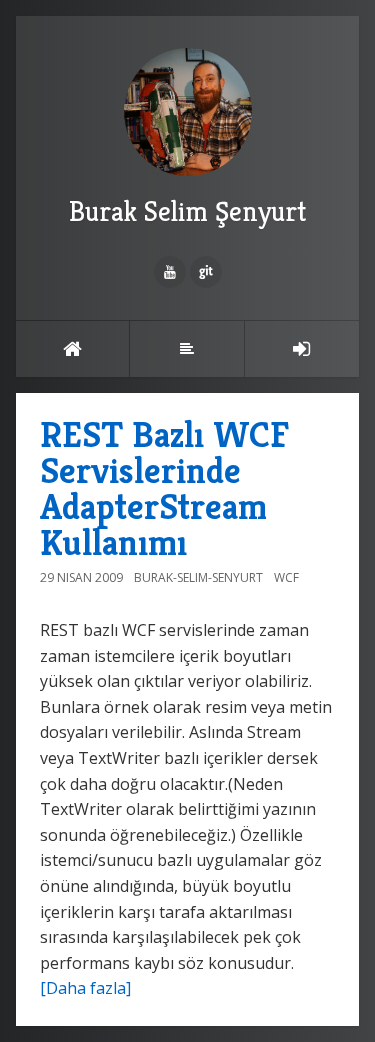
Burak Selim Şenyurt (187, 211)
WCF (286, 577)
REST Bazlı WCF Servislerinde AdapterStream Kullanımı (164, 488)
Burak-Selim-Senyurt (198, 577)
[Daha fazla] (85, 988)
